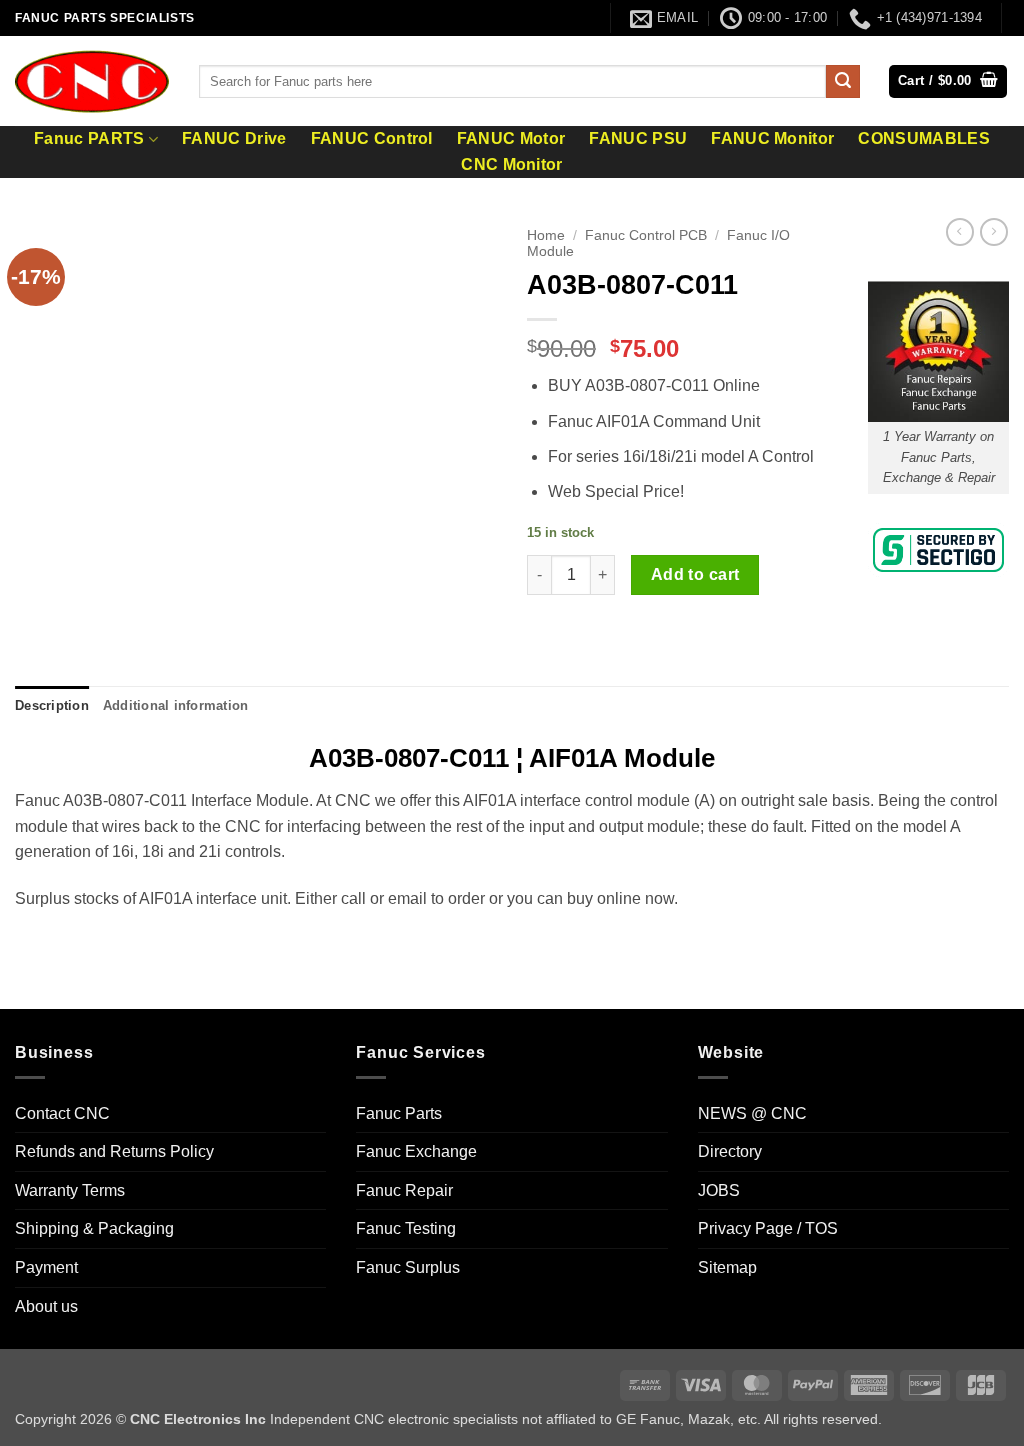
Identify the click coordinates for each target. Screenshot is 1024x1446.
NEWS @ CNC (752, 1113)
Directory (730, 1151)
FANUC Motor (511, 139)
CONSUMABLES (924, 139)
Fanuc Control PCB (646, 235)
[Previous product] (994, 232)
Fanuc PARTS (89, 138)
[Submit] (843, 82)
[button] (948, 81)
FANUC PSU (638, 139)
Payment (46, 1267)
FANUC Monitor (772, 139)
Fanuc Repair (404, 1190)
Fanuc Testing (406, 1228)
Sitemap (727, 1267)
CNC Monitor (512, 165)
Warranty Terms (70, 1190)
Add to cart (695, 574)
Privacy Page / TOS (768, 1228)
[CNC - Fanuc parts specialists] (92, 81)
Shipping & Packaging (94, 1228)
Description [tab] (52, 705)
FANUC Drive (234, 139)
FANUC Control (372, 139)
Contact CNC (62, 1113)
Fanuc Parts (399, 1113)
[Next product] (960, 232)
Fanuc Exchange (416, 1151)
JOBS (719, 1190)
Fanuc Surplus (408, 1267)
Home (546, 235)
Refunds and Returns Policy (114, 1151)
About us (46, 1306)
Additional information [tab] (176, 705)
